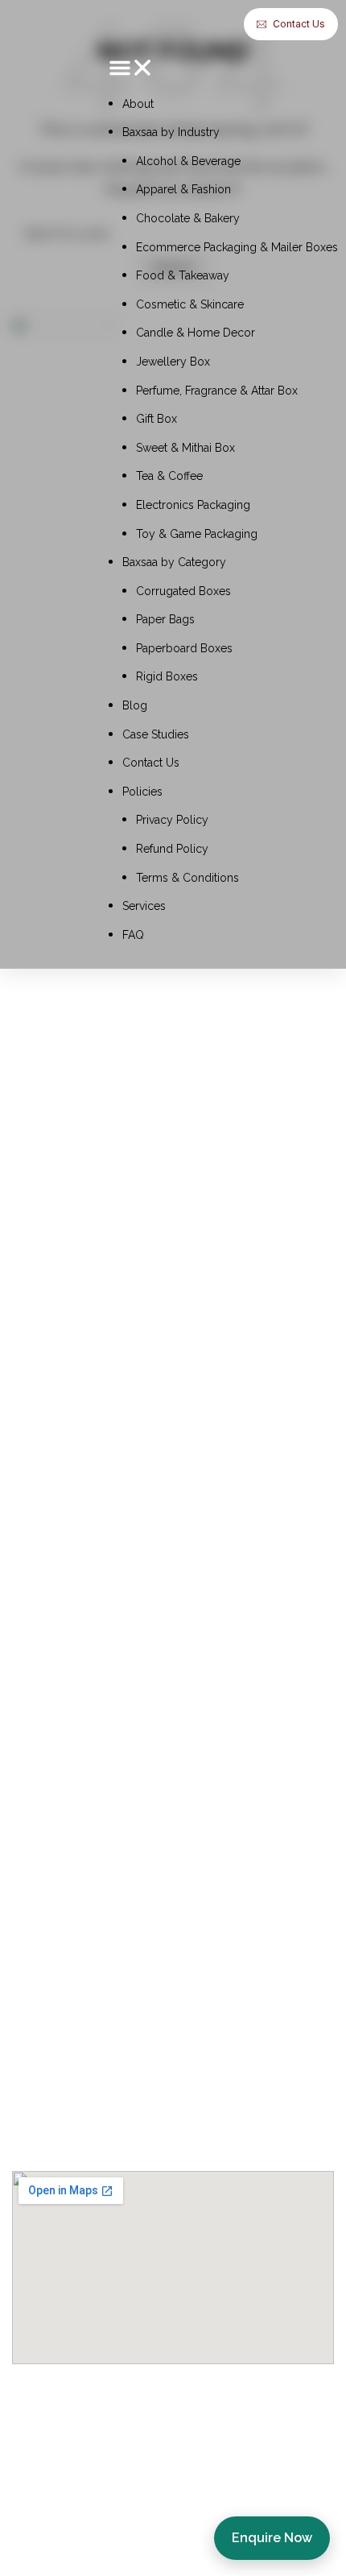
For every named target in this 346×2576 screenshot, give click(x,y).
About (138, 104)
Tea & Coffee (169, 476)
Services (144, 906)
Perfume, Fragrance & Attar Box (217, 391)
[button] (223, 71)
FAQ (133, 935)
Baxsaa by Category (174, 562)
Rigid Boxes (167, 676)
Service (38, 1736)
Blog (135, 705)
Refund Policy (172, 849)
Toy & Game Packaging (197, 534)
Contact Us (151, 763)
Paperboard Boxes (184, 648)
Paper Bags (165, 619)
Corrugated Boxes (183, 591)
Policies (142, 792)
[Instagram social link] (68, 1617)
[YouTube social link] (109, 1617)
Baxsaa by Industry (171, 132)
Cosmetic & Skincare (190, 304)
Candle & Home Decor (196, 333)
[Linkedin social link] (149, 1617)
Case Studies (156, 734)
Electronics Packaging (193, 505)
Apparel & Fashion (183, 189)
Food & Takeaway (183, 275)
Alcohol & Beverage (188, 161)
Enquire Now (272, 2538)
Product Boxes (62, 2107)
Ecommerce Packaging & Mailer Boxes (237, 247)
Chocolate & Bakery (188, 218)
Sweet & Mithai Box (185, 448)
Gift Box (157, 419)
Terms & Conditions (187, 878)
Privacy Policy (172, 820)
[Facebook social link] (28, 1617)
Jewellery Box (173, 362)
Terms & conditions (78, 1925)
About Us (44, 1704)
